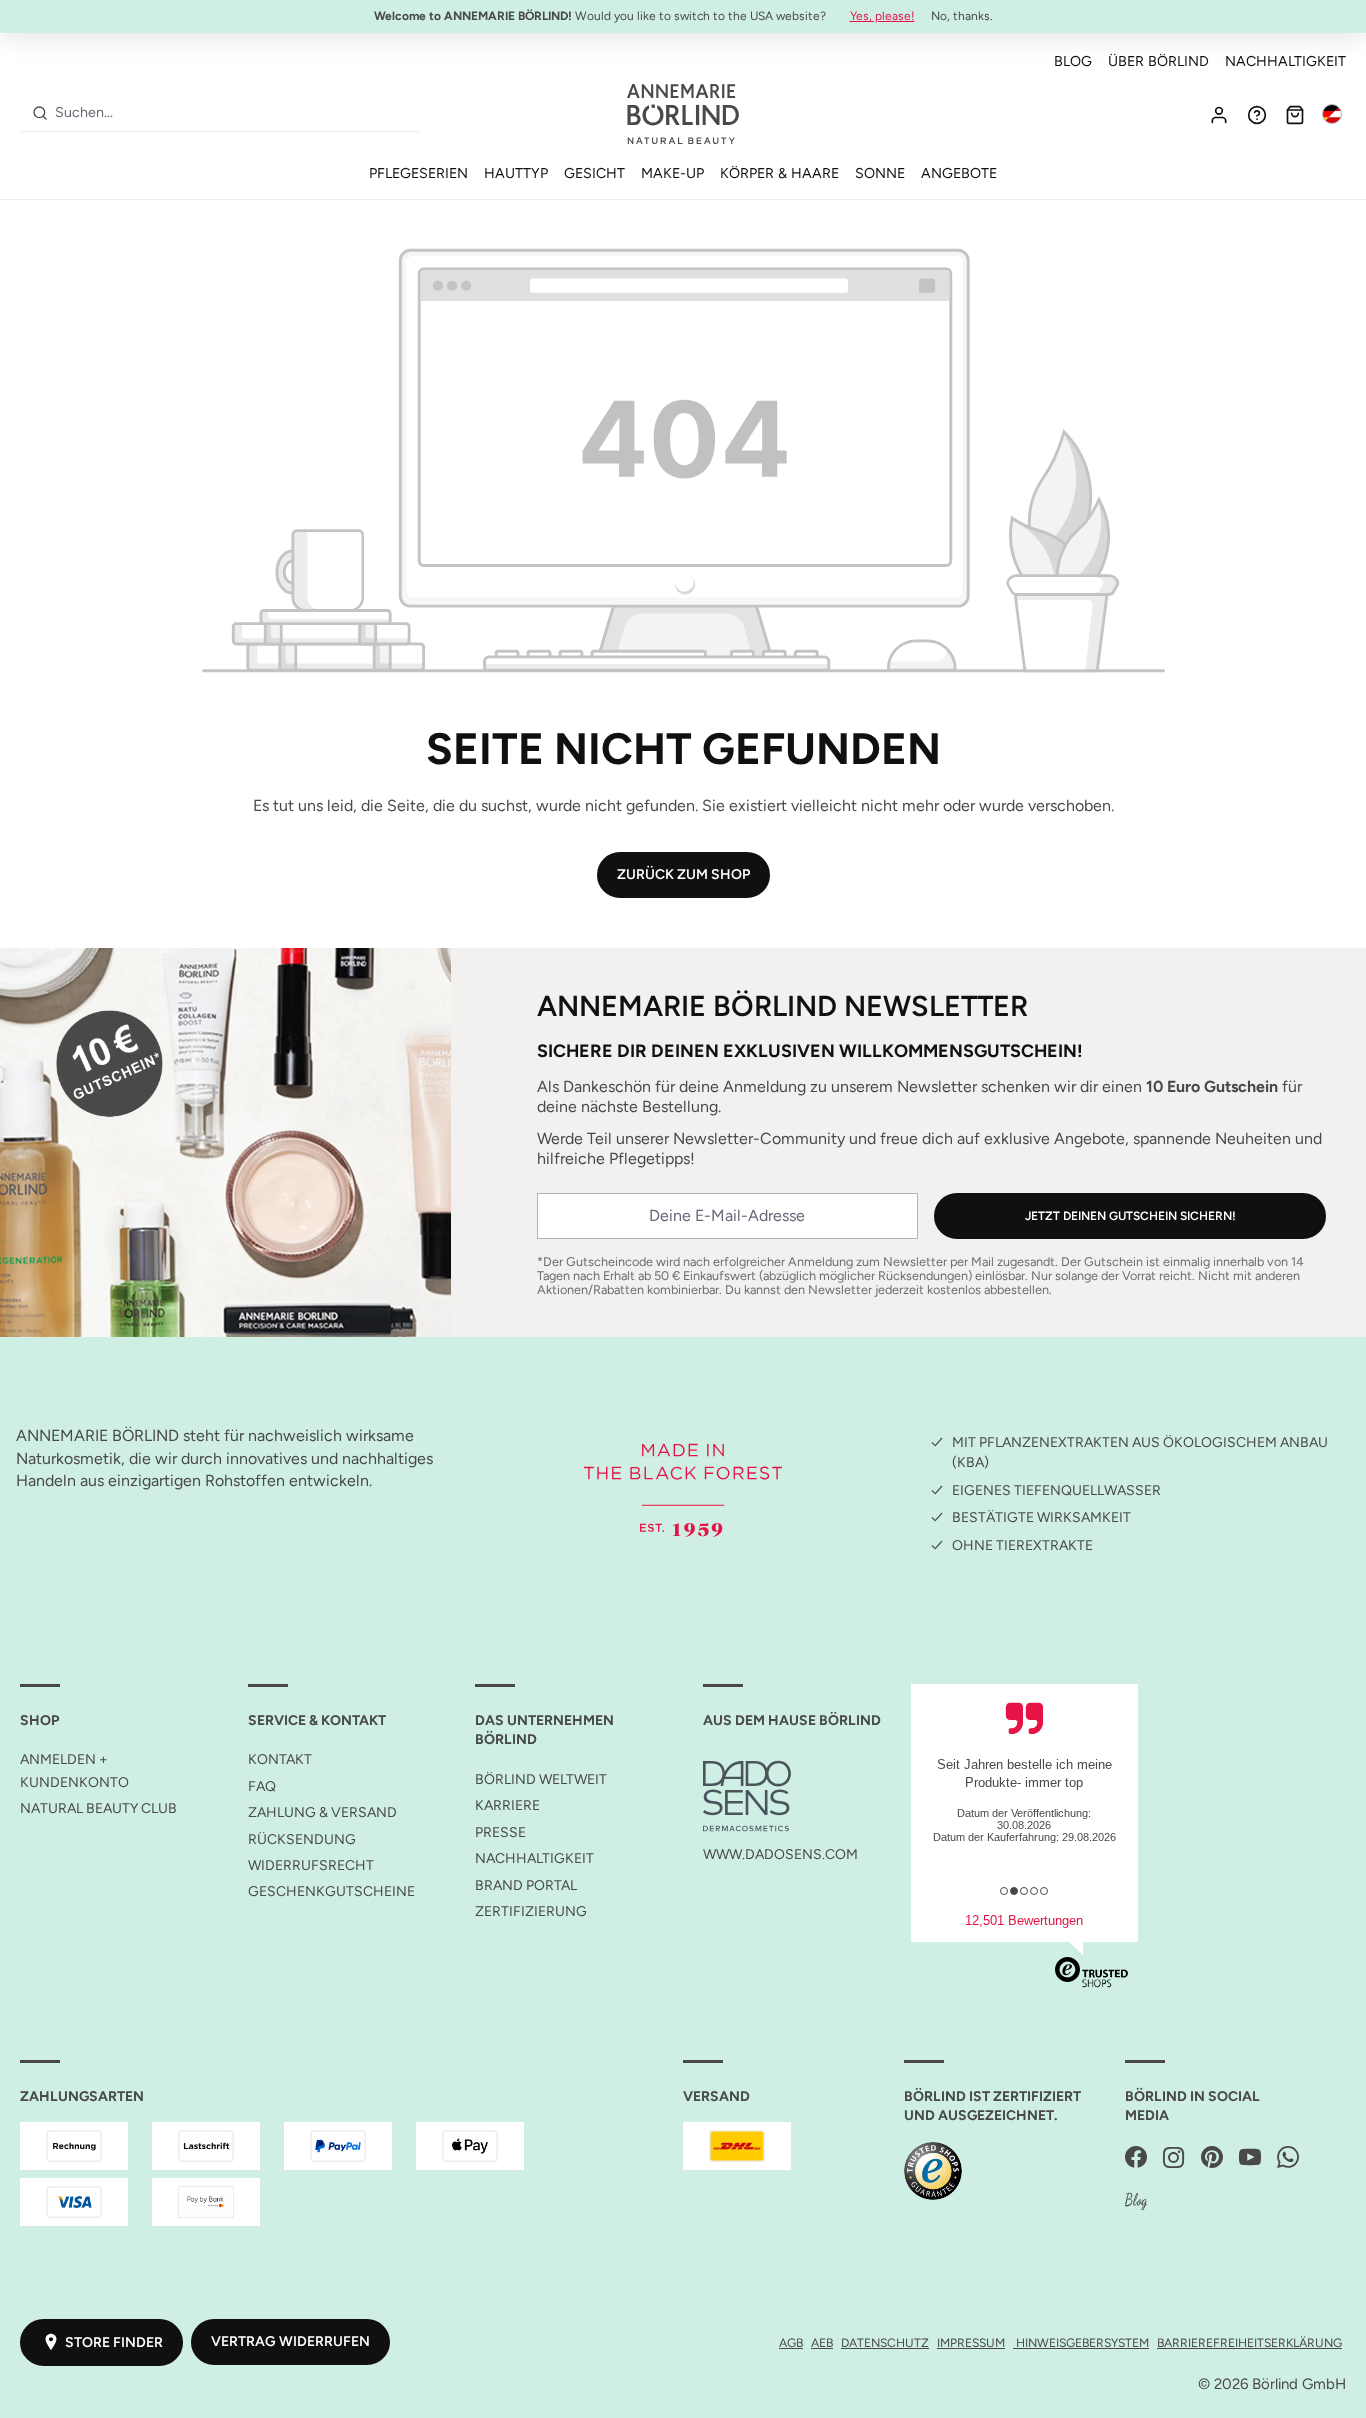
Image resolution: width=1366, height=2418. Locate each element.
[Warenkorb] (1295, 114)
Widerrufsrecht (311, 1865)
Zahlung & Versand (322, 1812)
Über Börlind (1158, 61)
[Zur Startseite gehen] (683, 114)
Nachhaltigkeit (1285, 61)
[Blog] (1136, 2202)
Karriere (507, 1805)
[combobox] (233, 113)
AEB (822, 2342)
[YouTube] (1250, 2158)
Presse (500, 1832)
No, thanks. (962, 16)
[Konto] (1219, 114)
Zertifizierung (531, 1911)
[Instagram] (1174, 2158)
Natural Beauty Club (98, 1808)
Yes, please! (882, 16)
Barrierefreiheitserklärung (1249, 2342)
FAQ (262, 1786)
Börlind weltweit (541, 1779)
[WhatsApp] (1288, 2158)
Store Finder (114, 2342)
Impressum (971, 2342)
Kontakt (280, 1759)
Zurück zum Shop (683, 874)
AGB (791, 2342)
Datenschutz (885, 2342)
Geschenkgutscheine (331, 1891)
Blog (1073, 61)
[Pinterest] (1212, 2158)
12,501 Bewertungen (1024, 1920)
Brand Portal (526, 1885)
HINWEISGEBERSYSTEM (1081, 2342)
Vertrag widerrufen (290, 2341)
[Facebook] (1136, 2158)
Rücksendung (302, 1839)
